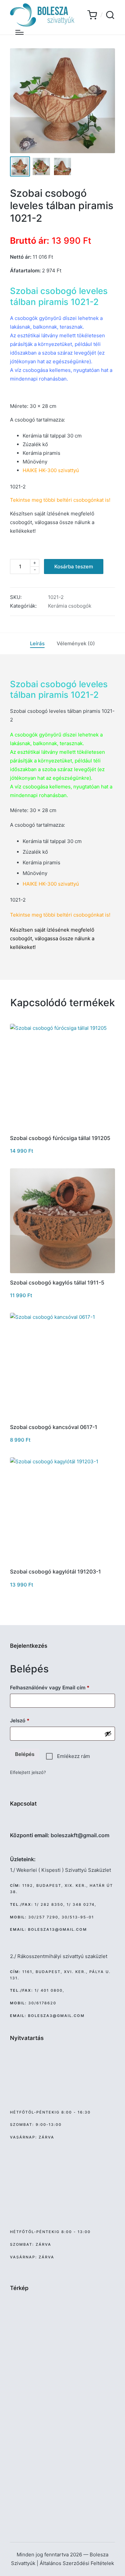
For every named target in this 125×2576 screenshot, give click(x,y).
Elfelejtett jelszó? (28, 1772)
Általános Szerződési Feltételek (77, 2563)
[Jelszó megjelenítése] (108, 1734)
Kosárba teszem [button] (62, 1128)
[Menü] (19, 32)
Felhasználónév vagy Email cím (60, 1687)
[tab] (37, 644)
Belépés (25, 1754)
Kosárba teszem (74, 567)
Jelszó (30, 1720)
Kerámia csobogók (70, 606)
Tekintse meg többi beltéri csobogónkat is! (60, 915)
